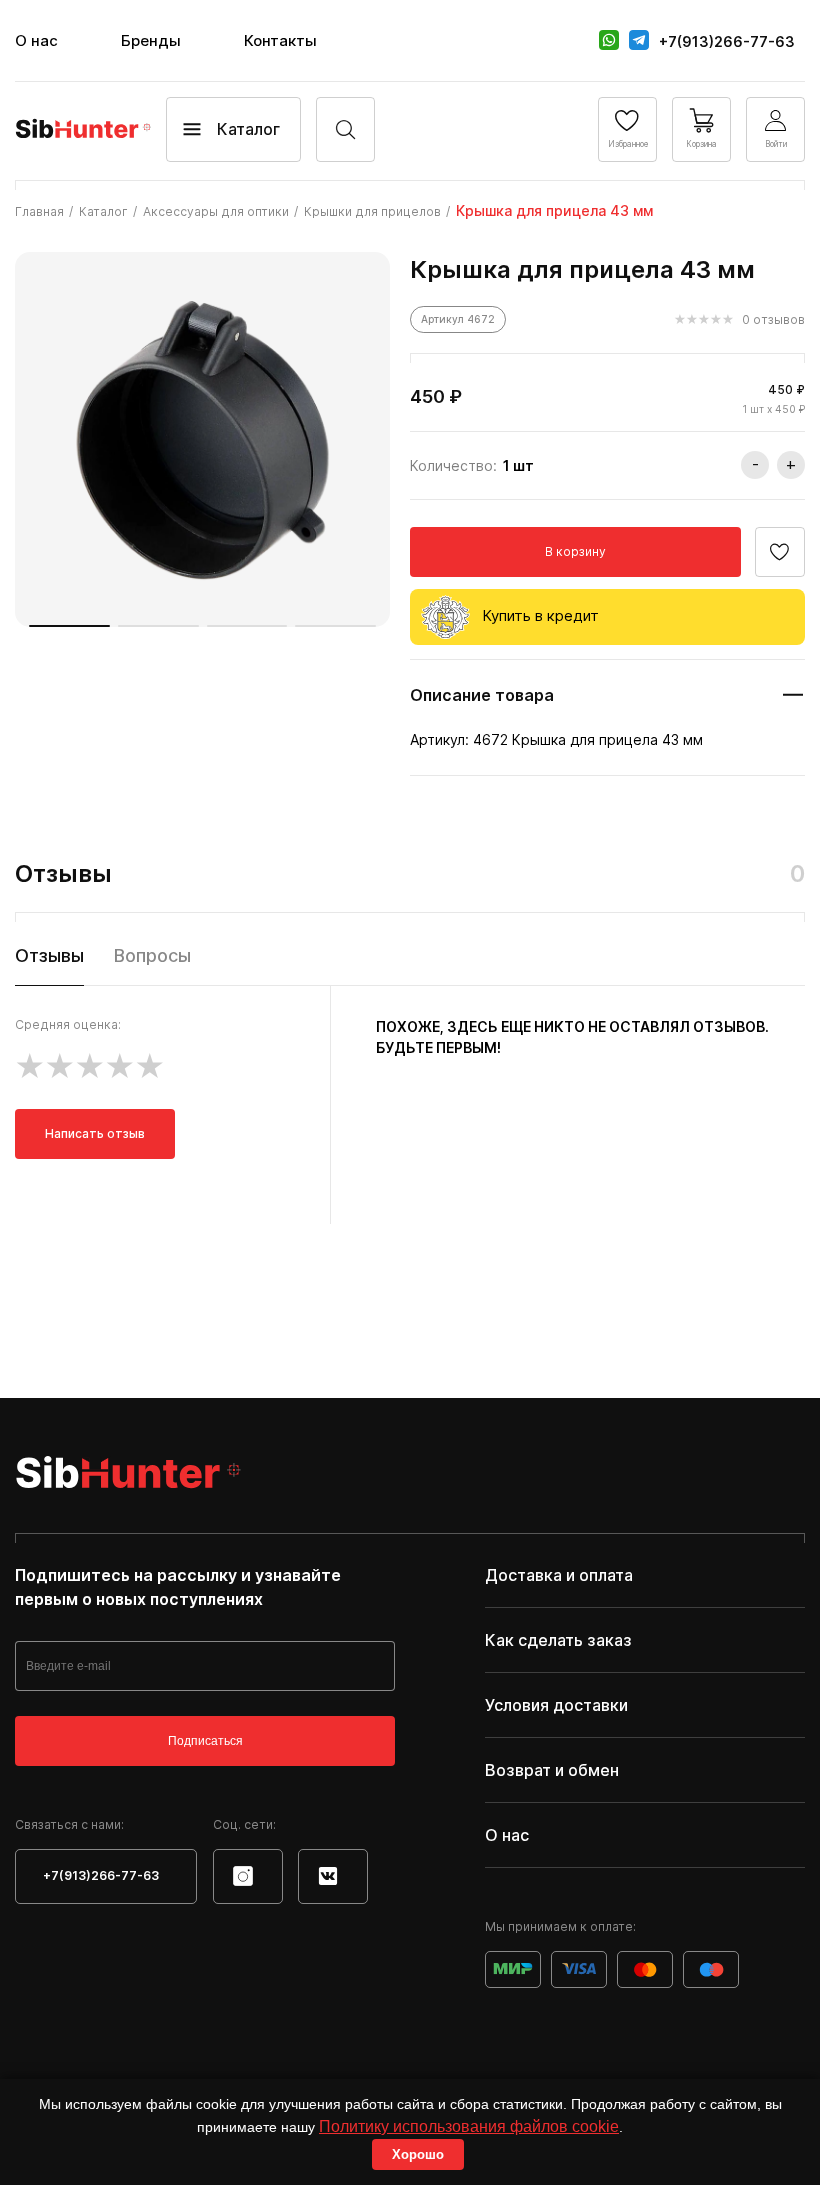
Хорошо (418, 2154)
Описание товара (482, 695)
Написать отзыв (95, 1133)
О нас (36, 40)
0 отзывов (773, 319)
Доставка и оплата (559, 1575)
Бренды (151, 40)
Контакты (280, 40)
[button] (69, 626)
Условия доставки (556, 1705)
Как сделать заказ (558, 1640)
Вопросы (152, 955)
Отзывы (49, 955)
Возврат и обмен (552, 1770)
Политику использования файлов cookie (469, 2126)
